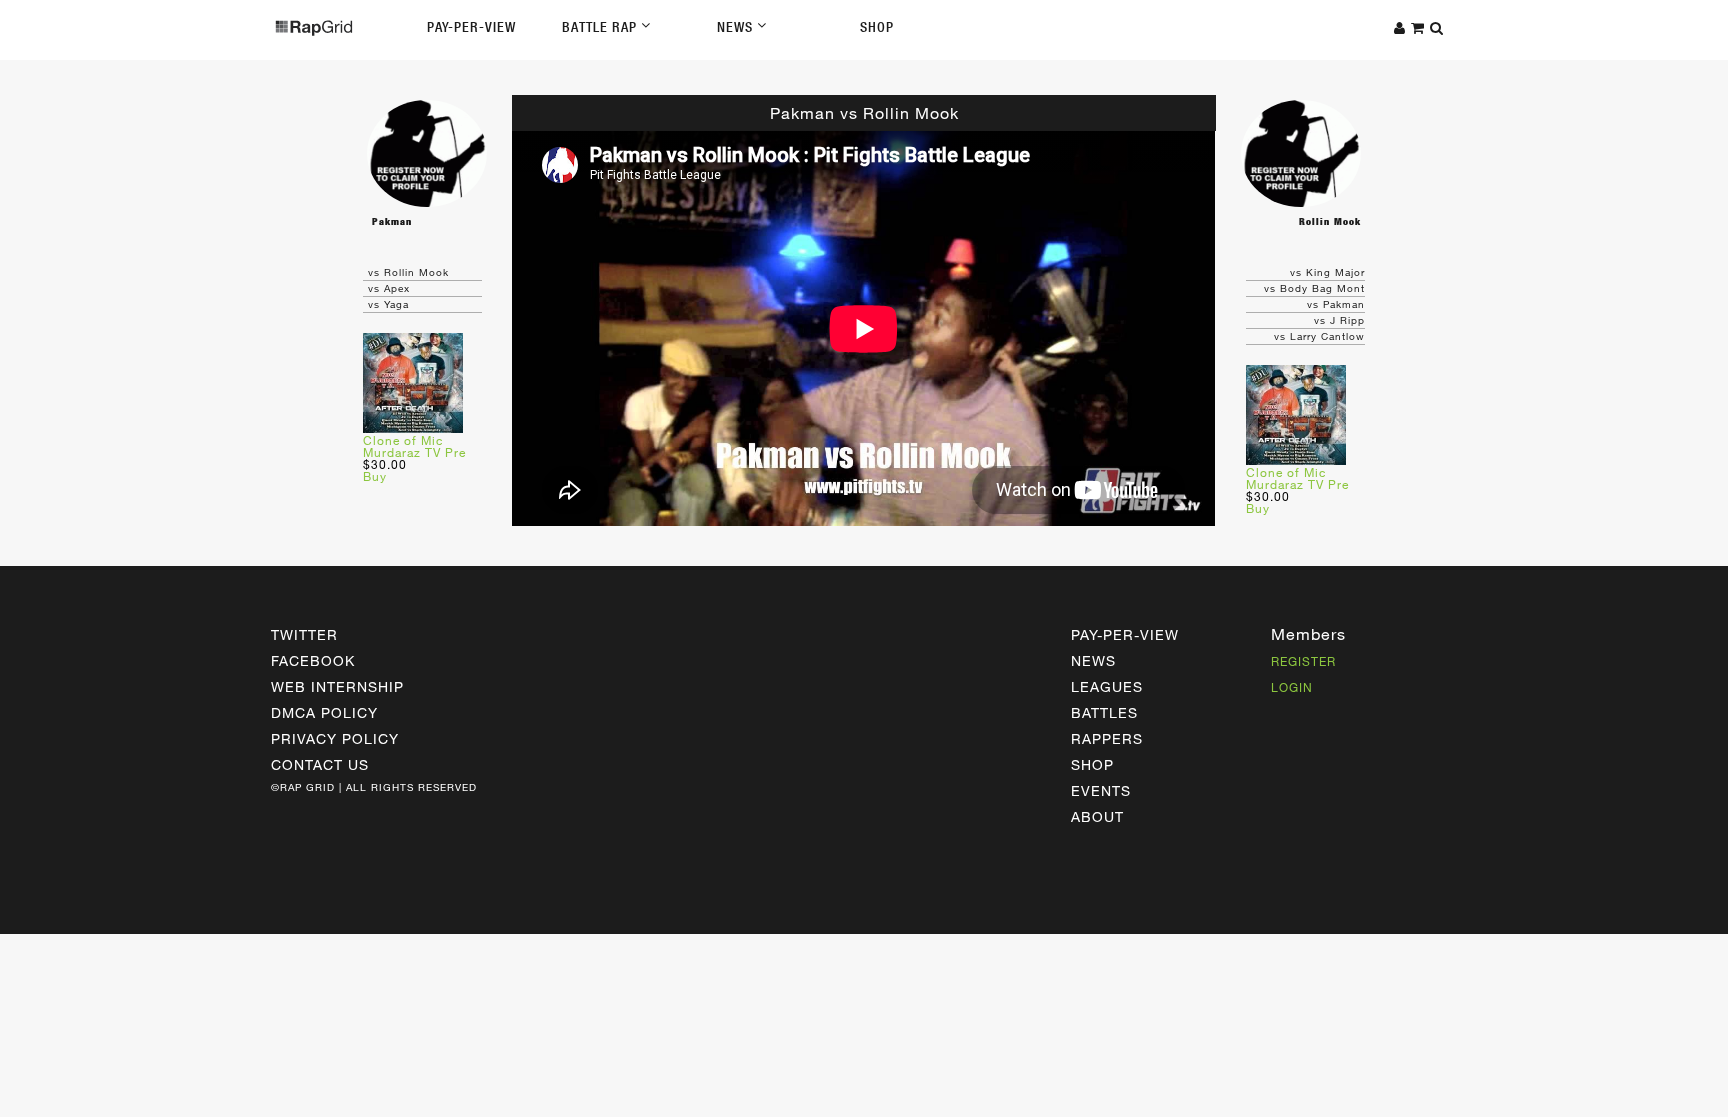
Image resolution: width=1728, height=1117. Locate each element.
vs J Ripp (1339, 320)
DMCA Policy (324, 712)
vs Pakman (1336, 304)
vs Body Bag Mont (1314, 288)
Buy (375, 476)
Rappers (1107, 738)
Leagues (1107, 686)
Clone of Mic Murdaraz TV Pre (414, 446)
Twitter (304, 634)
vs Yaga (388, 304)
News (737, 27)
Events (1101, 790)
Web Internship (337, 686)
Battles (1104, 712)
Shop (877, 27)
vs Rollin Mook (408, 272)
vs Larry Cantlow (1319, 336)
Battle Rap (601, 27)
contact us (320, 764)
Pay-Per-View (471, 27)
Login (1292, 687)
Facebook (313, 660)
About (1097, 816)
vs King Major (1327, 272)
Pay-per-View (1125, 634)
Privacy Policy (335, 738)
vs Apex (389, 288)
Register (1303, 661)
